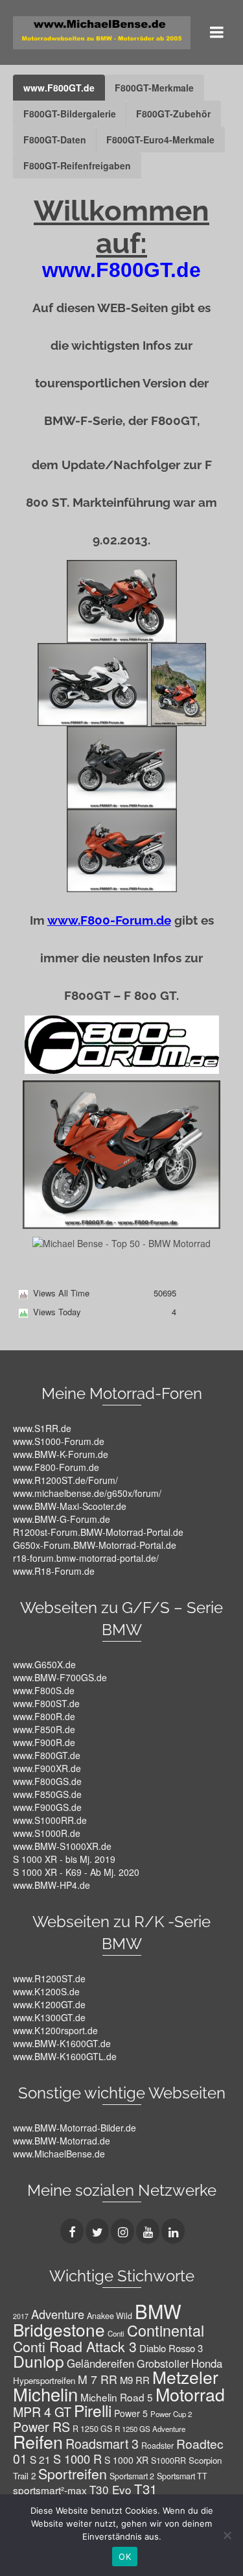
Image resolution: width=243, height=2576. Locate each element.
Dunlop (39, 2361)
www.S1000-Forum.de (59, 1441)
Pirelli (93, 2410)
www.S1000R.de (47, 1833)
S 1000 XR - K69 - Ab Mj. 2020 (76, 1872)
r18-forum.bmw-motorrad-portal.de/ (86, 1558)
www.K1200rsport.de (55, 2030)
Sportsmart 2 (132, 2476)
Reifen (38, 2441)
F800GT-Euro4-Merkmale (160, 140)
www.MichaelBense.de (59, 2154)
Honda (207, 2363)
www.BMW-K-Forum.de (61, 1454)
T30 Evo (110, 2489)
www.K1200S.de (46, 1991)
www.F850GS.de (47, 1794)
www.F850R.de (44, 1729)
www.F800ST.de (46, 1703)
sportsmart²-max (50, 2490)
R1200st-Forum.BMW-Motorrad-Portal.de (98, 1532)
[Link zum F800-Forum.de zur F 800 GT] (122, 1043)
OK (125, 2557)
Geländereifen (100, 2363)
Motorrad (190, 2394)
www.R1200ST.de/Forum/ (65, 1480)
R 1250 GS (92, 2429)
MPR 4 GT (42, 2412)
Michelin (45, 2394)
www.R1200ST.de (49, 1978)
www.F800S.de (44, 1690)
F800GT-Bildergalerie (70, 114)
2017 (21, 2316)
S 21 (40, 2459)
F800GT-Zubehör (173, 114)
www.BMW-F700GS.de (60, 1677)
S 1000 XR (126, 2460)
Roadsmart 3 (102, 2443)
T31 (145, 2489)
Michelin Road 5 (117, 2397)
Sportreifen (73, 2473)
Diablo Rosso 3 (171, 2348)
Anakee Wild (110, 2316)
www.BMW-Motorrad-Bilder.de (75, 2128)
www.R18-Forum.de (54, 1571)
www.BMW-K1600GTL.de (65, 2056)
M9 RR (135, 2380)
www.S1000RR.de (50, 1820)
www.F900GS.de (47, 1807)
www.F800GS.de (47, 1781)
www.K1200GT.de (49, 2004)
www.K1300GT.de (49, 2017)
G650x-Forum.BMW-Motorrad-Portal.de (95, 1545)
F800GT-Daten (55, 140)
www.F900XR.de (47, 1768)
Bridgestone (59, 2329)
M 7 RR (98, 2379)
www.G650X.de (44, 1664)
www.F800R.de (44, 1716)
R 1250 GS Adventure (150, 2429)
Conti (116, 2333)
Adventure (58, 2314)
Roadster (157, 2446)
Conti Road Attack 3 (75, 2346)
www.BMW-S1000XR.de (62, 1846)
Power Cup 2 (171, 2414)
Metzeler (185, 2376)
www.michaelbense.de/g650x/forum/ (87, 1493)
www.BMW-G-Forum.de (62, 1519)
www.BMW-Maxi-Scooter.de (70, 1506)
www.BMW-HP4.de (52, 1885)
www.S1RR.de (42, 1428)
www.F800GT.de (59, 88)
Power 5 (131, 2413)
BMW (158, 2311)
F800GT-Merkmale (154, 88)
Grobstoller (163, 2363)
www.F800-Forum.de (56, 1467)
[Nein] (227, 2535)
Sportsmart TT (182, 2476)
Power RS (41, 2426)
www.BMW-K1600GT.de (62, 2043)
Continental (166, 2330)
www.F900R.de (44, 1742)
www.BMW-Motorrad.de (62, 2141)
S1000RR (168, 2461)
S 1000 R (77, 2459)
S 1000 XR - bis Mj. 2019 (64, 1859)
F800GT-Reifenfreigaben (77, 165)
